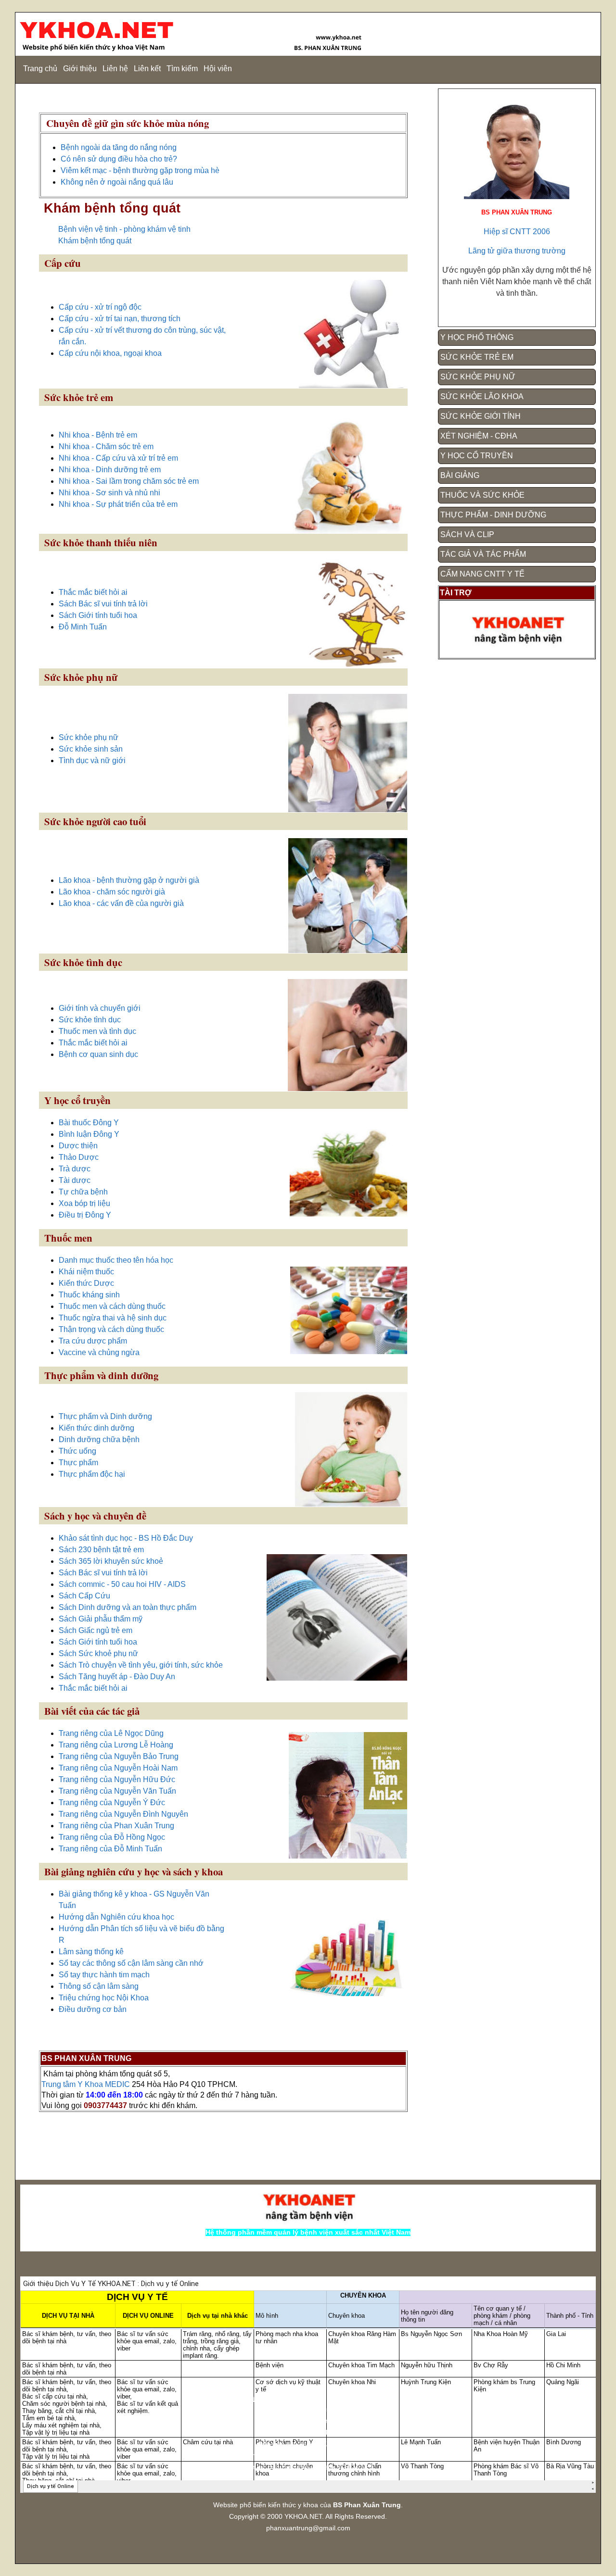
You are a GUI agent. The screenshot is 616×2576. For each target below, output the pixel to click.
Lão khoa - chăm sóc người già (112, 892)
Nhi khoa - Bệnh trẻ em (98, 435)
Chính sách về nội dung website (308, 2421)
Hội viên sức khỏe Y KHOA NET (308, 2444)
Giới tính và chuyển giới (100, 1008)
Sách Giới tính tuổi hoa (98, 615)
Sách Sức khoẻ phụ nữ (98, 1653)
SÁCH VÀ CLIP (467, 534)
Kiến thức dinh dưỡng (96, 1428)
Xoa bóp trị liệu (84, 1203)
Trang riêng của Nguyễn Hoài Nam (118, 1768)
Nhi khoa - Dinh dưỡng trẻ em (110, 470)
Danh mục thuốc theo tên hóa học (116, 1260)
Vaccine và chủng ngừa (99, 1352)
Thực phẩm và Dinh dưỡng (105, 1416)
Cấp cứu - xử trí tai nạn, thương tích (120, 319)
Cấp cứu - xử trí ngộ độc (100, 307)
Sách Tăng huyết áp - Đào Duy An (117, 1677)
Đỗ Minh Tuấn (83, 627)
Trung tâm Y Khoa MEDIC (86, 2084)
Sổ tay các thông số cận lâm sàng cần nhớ (131, 1963)
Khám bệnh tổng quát (95, 241)
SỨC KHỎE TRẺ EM (477, 357)
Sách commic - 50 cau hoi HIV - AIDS (122, 1584)
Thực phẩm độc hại (92, 1474)
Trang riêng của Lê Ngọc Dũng (111, 1733)
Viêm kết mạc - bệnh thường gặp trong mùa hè (140, 170)
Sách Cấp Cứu (84, 1596)
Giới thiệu (80, 69)
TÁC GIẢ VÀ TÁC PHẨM (483, 554)
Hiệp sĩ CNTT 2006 (517, 232)
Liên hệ (115, 69)
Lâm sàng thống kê (91, 1952)
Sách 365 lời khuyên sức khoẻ (111, 1561)
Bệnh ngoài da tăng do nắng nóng (119, 147)
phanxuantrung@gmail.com (308, 2528)
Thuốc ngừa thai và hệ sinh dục (113, 1318)
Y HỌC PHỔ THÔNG (477, 337)
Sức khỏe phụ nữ (89, 737)
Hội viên (218, 69)
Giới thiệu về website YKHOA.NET (308, 2432)
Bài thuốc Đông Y (89, 1123)
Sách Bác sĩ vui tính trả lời (103, 604)
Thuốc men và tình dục (97, 1031)
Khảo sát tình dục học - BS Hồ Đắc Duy (126, 1538)
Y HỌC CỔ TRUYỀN (477, 456)
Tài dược (75, 1180)
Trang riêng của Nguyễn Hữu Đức (117, 1779)
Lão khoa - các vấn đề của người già (121, 903)
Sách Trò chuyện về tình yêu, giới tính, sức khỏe (141, 1665)
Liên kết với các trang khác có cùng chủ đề (308, 2456)
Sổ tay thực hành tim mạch (104, 1975)
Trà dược (75, 1169)
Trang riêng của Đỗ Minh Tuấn (110, 1849)
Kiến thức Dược (86, 1283)
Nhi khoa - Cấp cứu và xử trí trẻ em (118, 458)
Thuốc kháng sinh (89, 1295)
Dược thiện (78, 1146)
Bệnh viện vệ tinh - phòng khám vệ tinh (124, 229)
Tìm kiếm (182, 69)
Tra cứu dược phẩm (93, 1341)
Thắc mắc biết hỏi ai (93, 592)
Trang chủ (40, 69)
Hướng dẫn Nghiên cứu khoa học (116, 1917)
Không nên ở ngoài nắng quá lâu (117, 182)
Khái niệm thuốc (86, 1272)
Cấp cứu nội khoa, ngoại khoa (110, 353)
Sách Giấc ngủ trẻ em (96, 1630)
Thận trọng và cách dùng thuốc (111, 1329)
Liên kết (147, 69)
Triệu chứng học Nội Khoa (104, 1998)
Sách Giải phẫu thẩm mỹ (101, 1619)
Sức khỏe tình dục (90, 1020)
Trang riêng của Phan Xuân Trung (116, 1826)
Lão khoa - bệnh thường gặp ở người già (129, 880)
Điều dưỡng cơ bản (93, 2009)
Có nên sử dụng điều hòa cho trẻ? (119, 159)
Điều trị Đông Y (85, 1215)
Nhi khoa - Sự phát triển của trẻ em (118, 504)
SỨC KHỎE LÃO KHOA (482, 396)
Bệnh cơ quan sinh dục (98, 1054)
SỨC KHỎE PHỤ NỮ (478, 377)
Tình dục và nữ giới (92, 760)
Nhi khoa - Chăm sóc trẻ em (106, 446)
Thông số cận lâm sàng (99, 1986)
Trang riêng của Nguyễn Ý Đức (112, 1803)
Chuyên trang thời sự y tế (308, 2409)
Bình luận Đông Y (89, 1134)
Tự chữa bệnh (83, 1192)
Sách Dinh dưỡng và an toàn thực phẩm (128, 1607)
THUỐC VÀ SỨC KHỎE (482, 495)
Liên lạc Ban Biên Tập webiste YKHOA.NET (308, 2467)
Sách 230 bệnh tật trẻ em (101, 1550)
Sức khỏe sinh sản (91, 749)
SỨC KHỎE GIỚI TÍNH (481, 416)
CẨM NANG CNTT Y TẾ (482, 574)
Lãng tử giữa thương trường (517, 251)
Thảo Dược (79, 1157)
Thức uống (77, 1451)
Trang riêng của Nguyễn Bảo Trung (119, 1756)
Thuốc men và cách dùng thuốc (112, 1306)
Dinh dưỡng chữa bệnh (99, 1439)
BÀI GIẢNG (460, 475)
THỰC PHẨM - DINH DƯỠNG (493, 515)
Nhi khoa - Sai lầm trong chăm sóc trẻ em (129, 481)
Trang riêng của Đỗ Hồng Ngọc (112, 1837)
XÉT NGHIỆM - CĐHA (479, 436)
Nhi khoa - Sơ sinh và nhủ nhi (109, 493)
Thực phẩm (78, 1463)
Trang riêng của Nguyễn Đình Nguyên (123, 1814)
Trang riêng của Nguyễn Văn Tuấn (117, 1791)
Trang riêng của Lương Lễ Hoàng (116, 1745)
